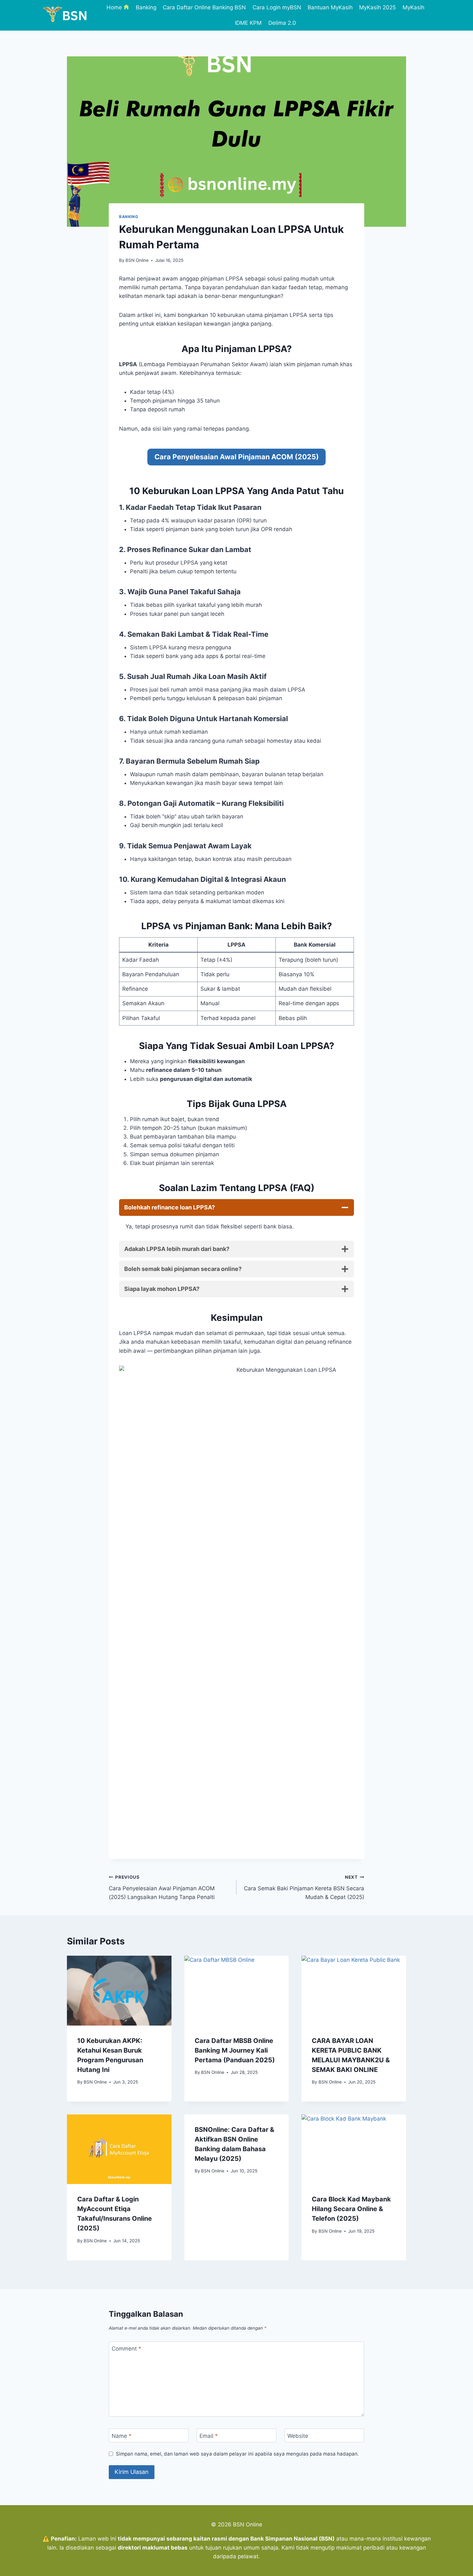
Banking (146, 7)
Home (114, 7)
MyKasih (413, 7)
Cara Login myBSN (277, 7)
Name (122, 2436)
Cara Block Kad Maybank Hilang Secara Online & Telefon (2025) (351, 2209)
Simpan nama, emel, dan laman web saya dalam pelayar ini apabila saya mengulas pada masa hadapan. (237, 2454)
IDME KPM (248, 23)
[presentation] (119, 1990)
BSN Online (137, 260)
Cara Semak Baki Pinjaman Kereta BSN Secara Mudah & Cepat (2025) (304, 1887)
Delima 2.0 (282, 23)
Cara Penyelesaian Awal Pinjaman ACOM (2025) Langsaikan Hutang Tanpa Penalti (162, 1887)
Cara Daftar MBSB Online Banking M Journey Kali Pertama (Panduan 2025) (235, 2050)
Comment (126, 2349)
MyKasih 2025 (377, 7)
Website (298, 2436)
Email (209, 2436)
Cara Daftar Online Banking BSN (204, 7)
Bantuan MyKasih (330, 7)
